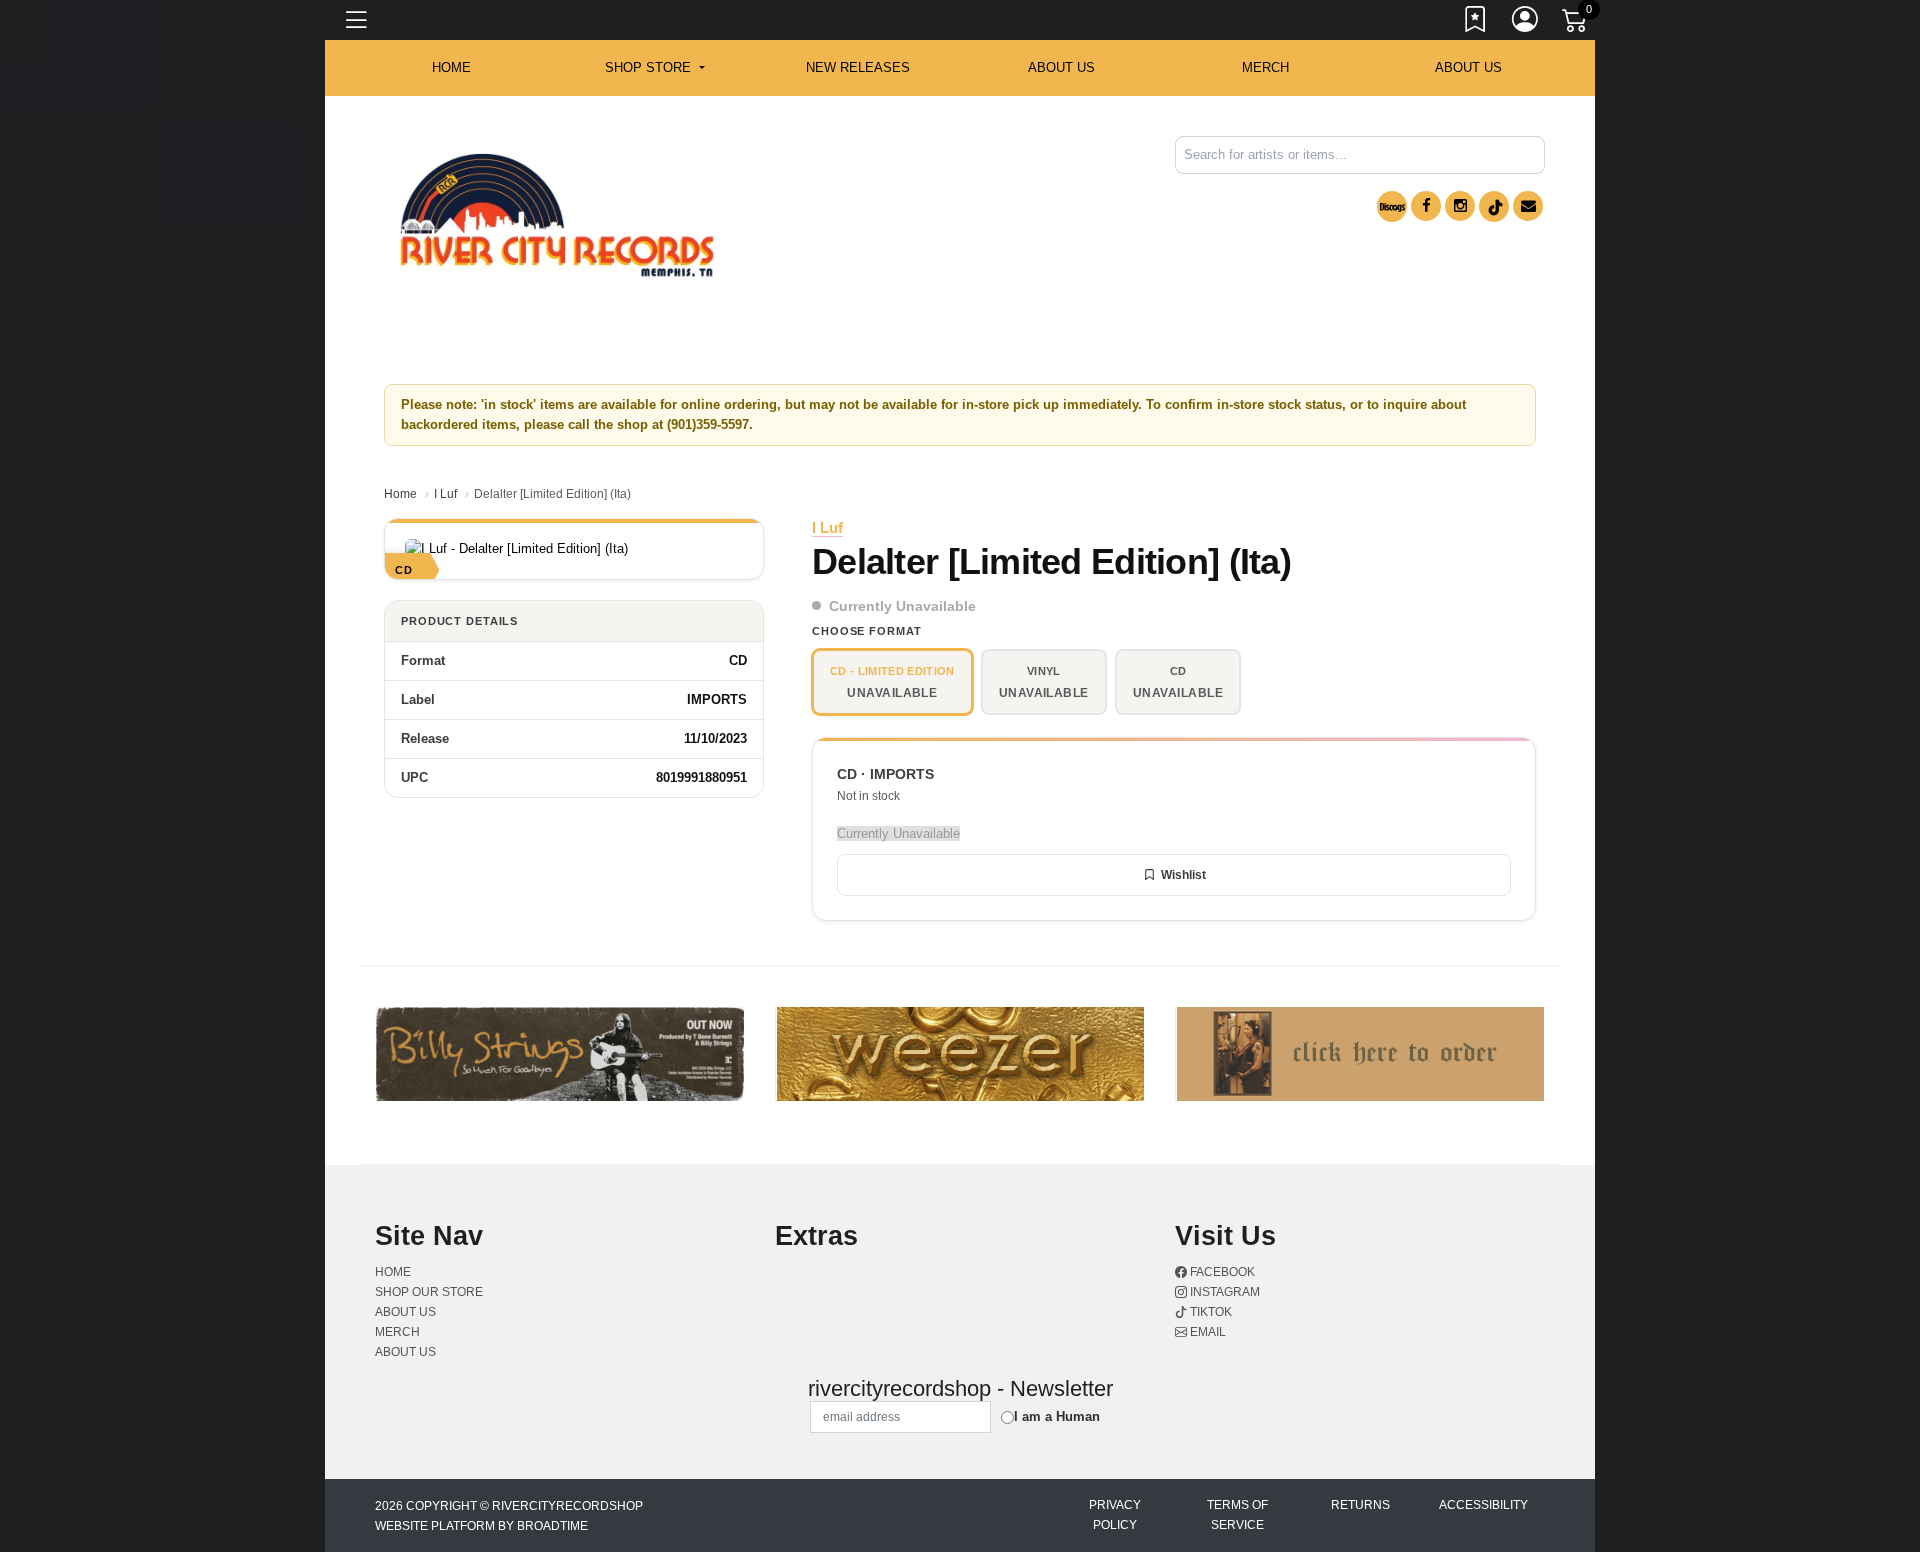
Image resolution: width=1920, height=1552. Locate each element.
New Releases (858, 67)
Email (1206, 1332)
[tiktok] (1494, 206)
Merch (1265, 67)
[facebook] (1426, 206)
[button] (654, 68)
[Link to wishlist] (1476, 23)
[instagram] (1460, 206)
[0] (1576, 24)
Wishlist (1183, 875)
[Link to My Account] (1526, 23)
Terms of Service (1237, 1515)
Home (400, 494)
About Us (1468, 67)
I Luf (445, 494)
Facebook (1221, 1272)
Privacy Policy (1115, 1515)
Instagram (1223, 1292)
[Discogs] (1392, 206)
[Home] (557, 215)
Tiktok (1209, 1312)
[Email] (1528, 206)
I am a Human (1057, 1416)
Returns (1360, 1505)
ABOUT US (1061, 67)
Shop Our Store (429, 1292)
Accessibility (1483, 1505)
